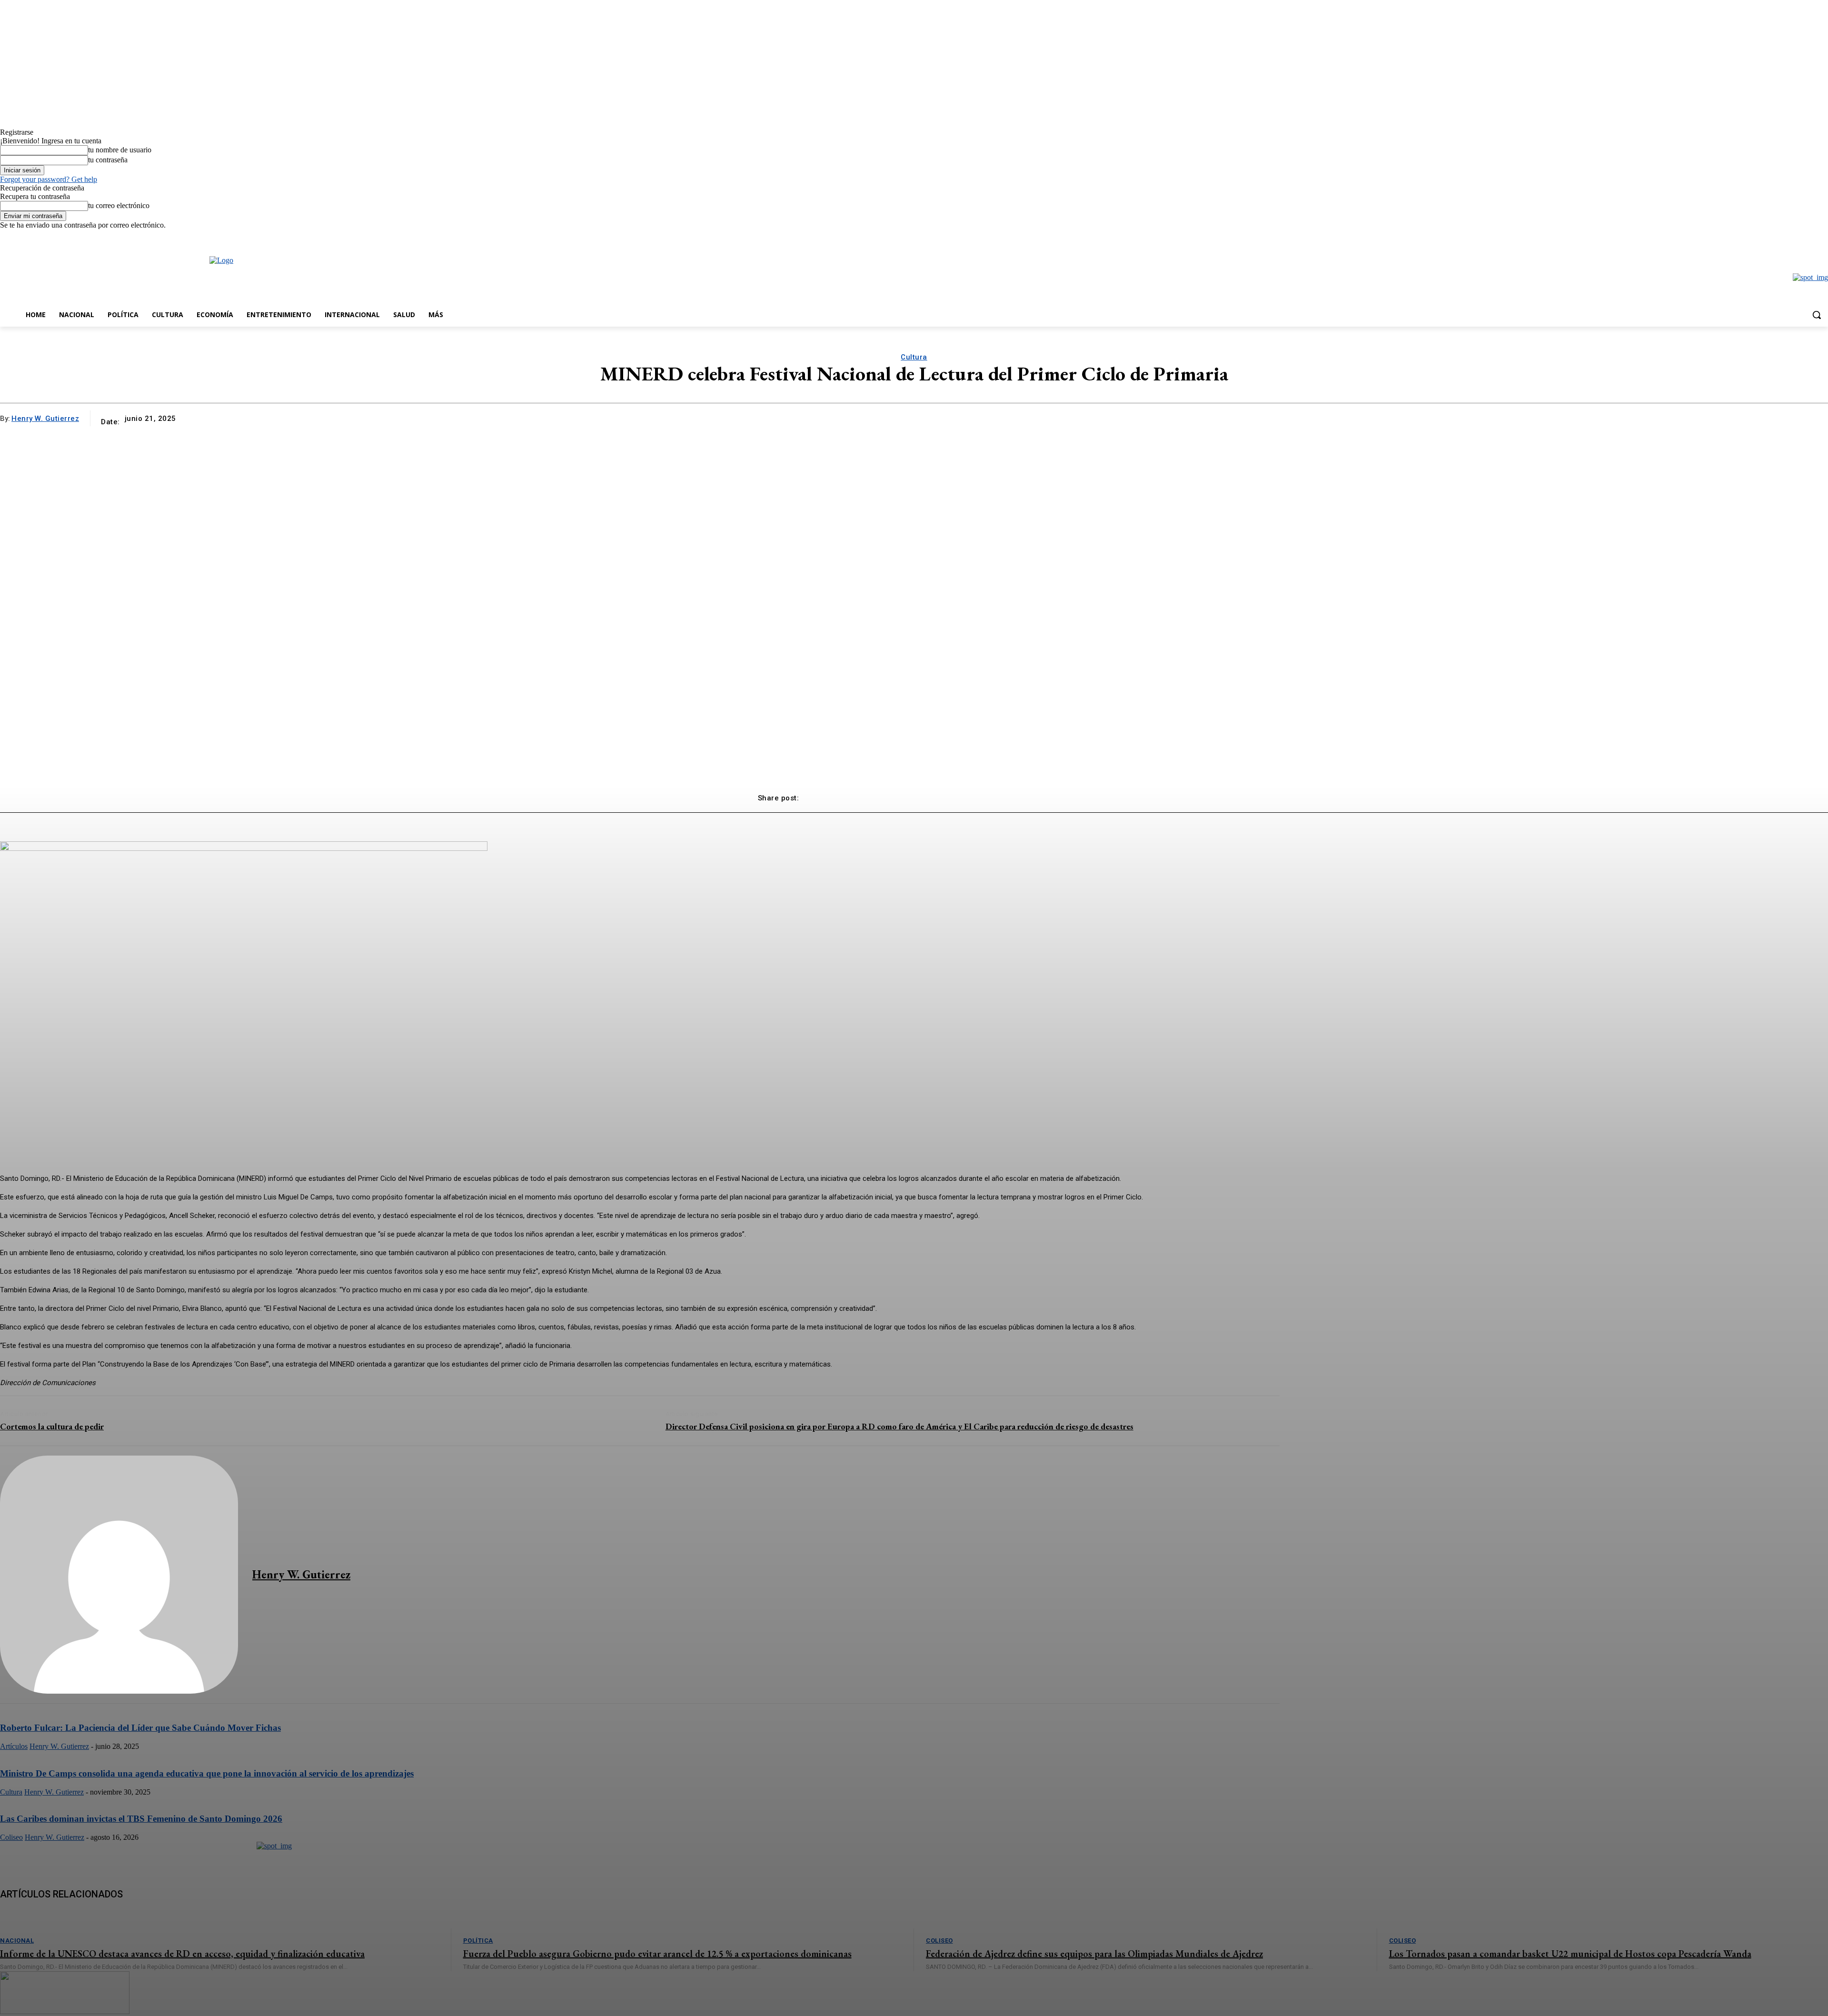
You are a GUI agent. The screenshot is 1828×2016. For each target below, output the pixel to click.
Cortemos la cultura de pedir (52, 1426)
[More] (1054, 794)
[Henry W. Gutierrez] (119, 1575)
